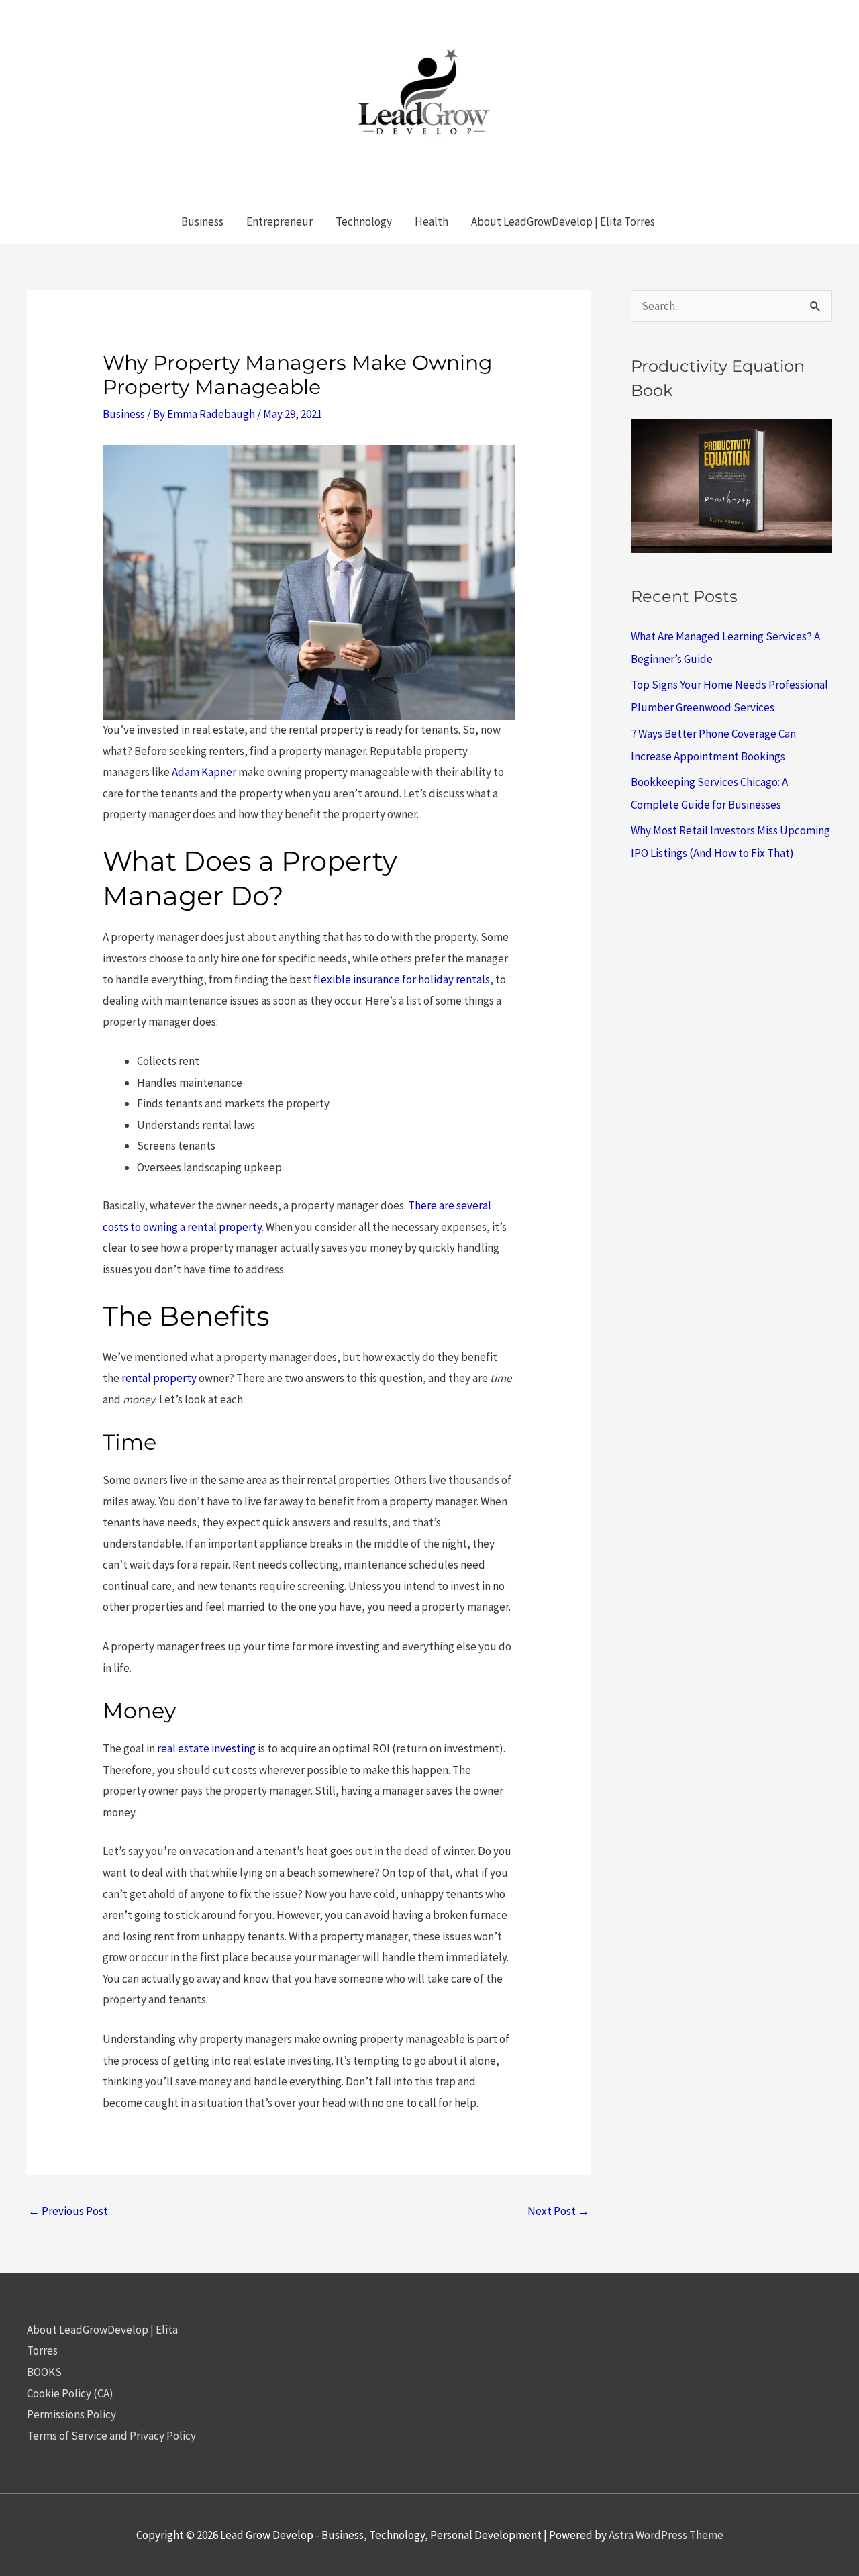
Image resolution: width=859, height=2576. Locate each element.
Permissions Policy (71, 2414)
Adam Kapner (204, 772)
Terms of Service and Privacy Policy (111, 2436)
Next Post (558, 2211)
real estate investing (206, 1748)
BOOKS (44, 2372)
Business (124, 414)
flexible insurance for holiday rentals (402, 979)
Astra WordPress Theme (666, 2535)
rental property (159, 1378)
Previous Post (68, 2211)
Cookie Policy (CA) (70, 2393)
